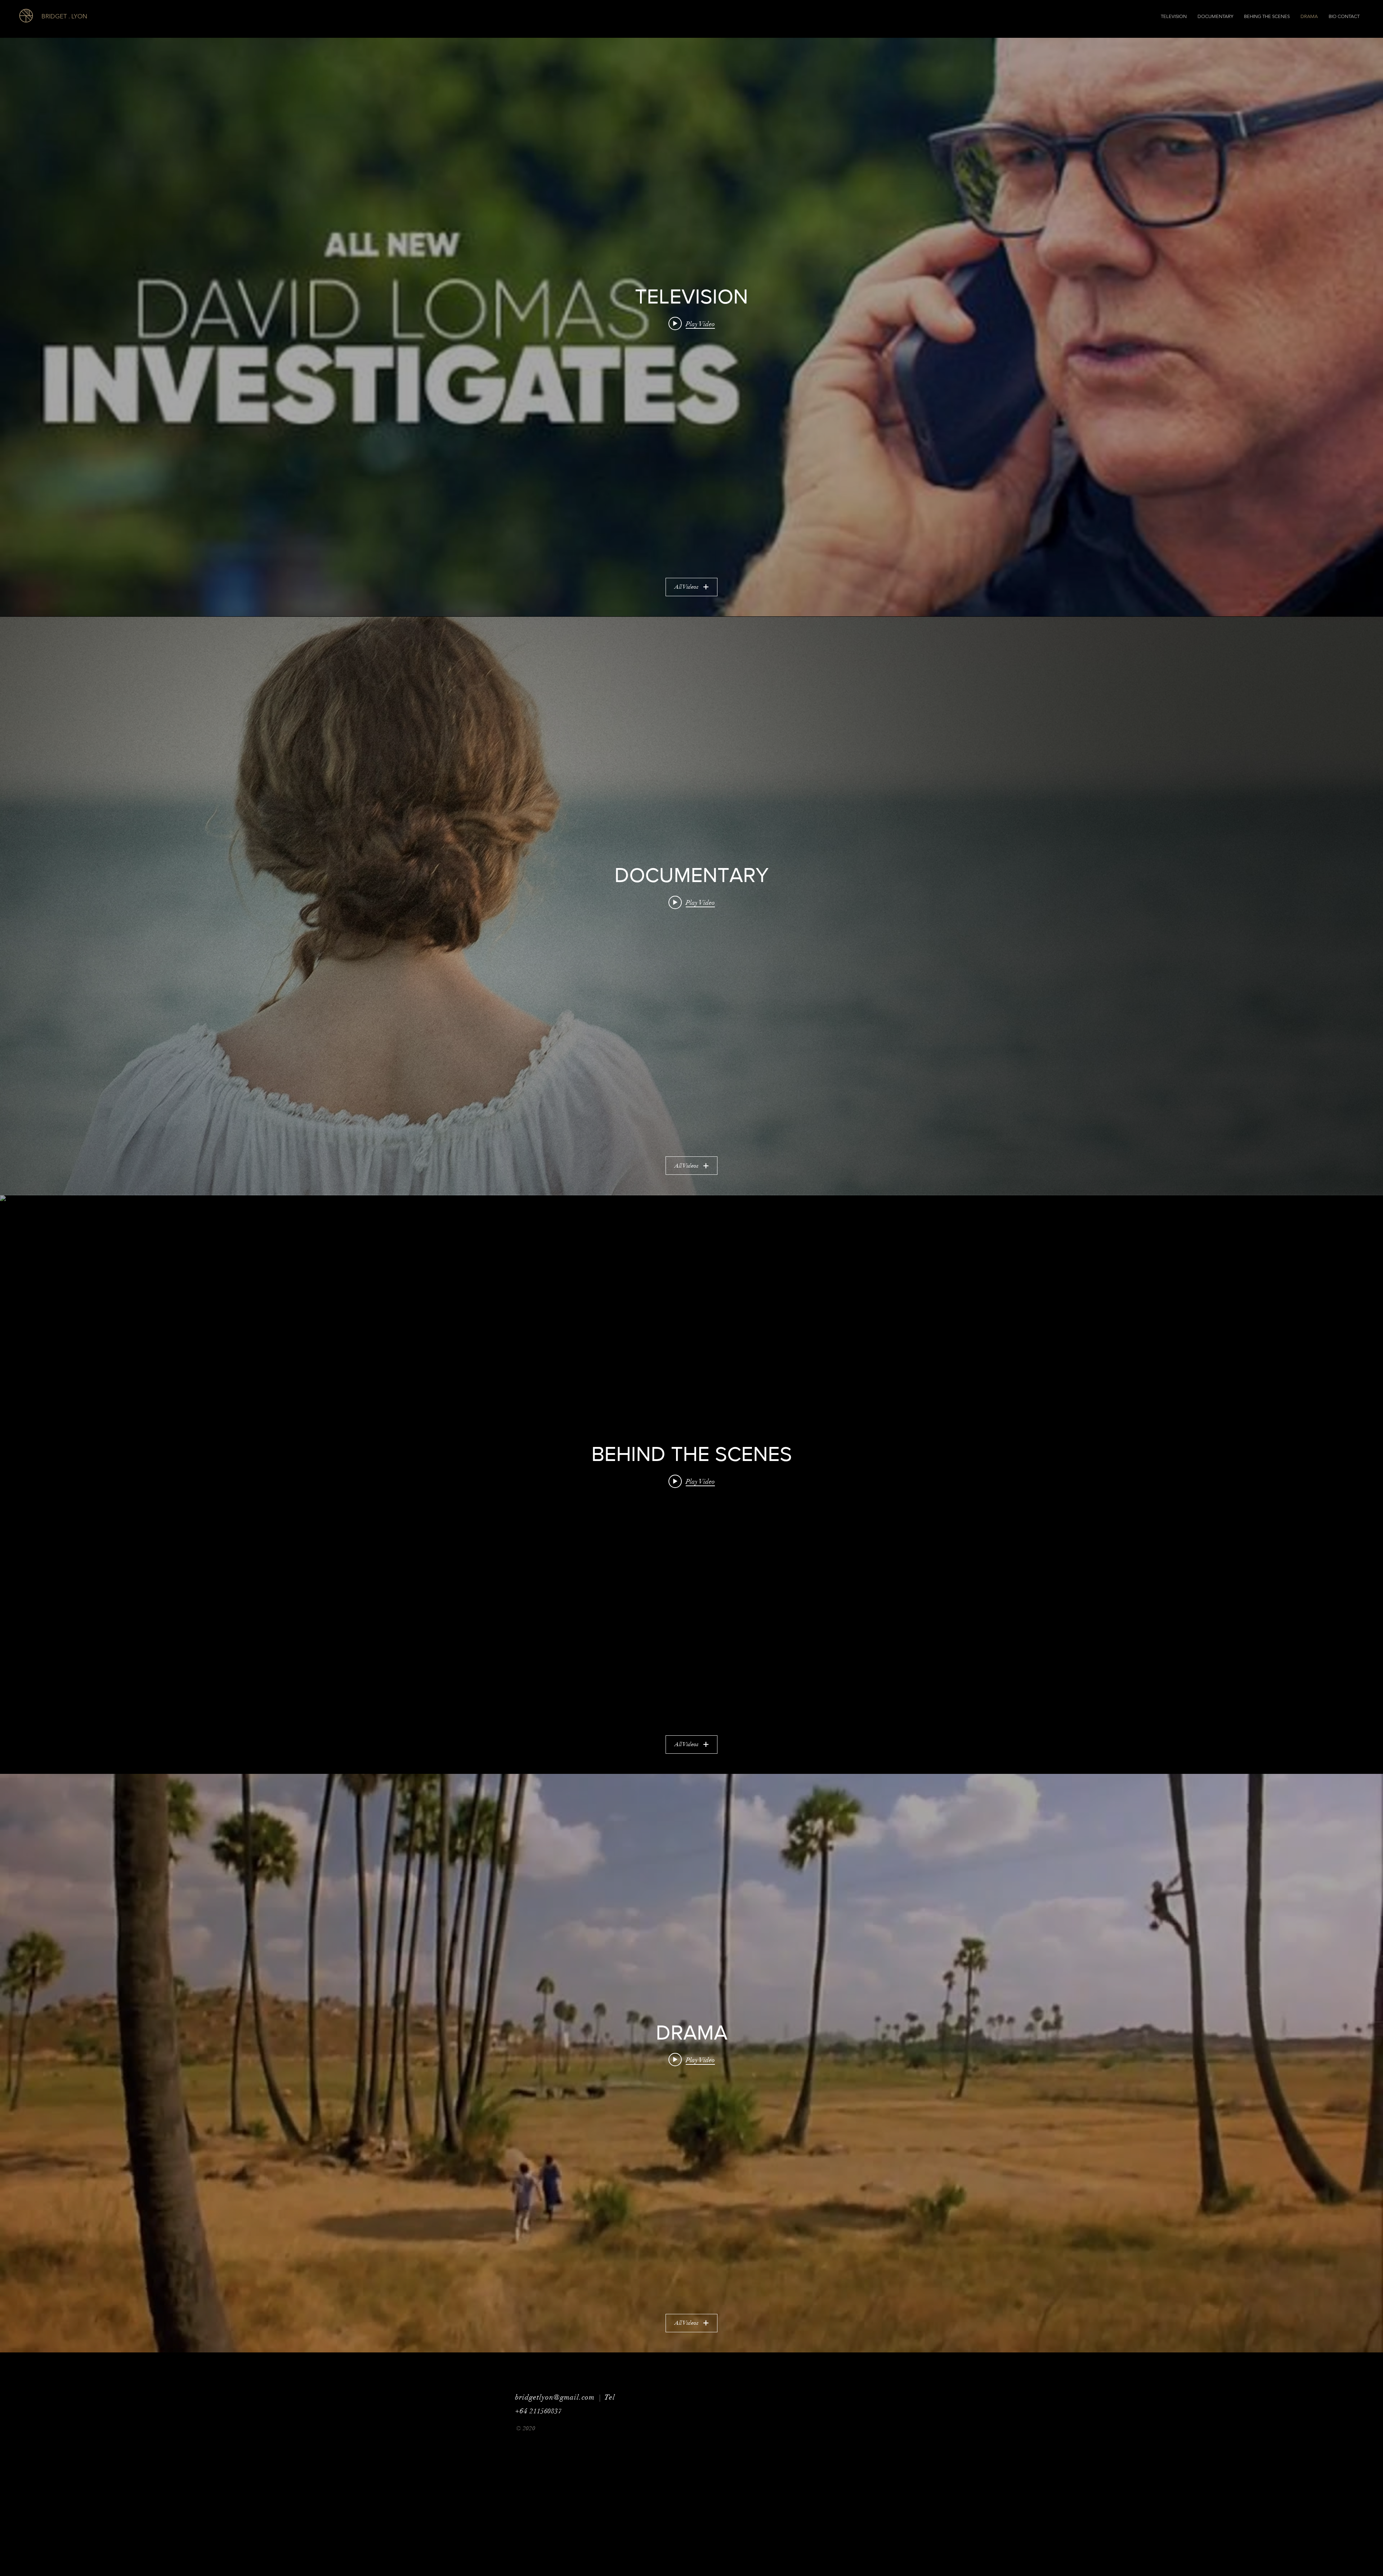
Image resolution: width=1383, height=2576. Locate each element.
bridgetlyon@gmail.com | (560, 2397)
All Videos (687, 587)
